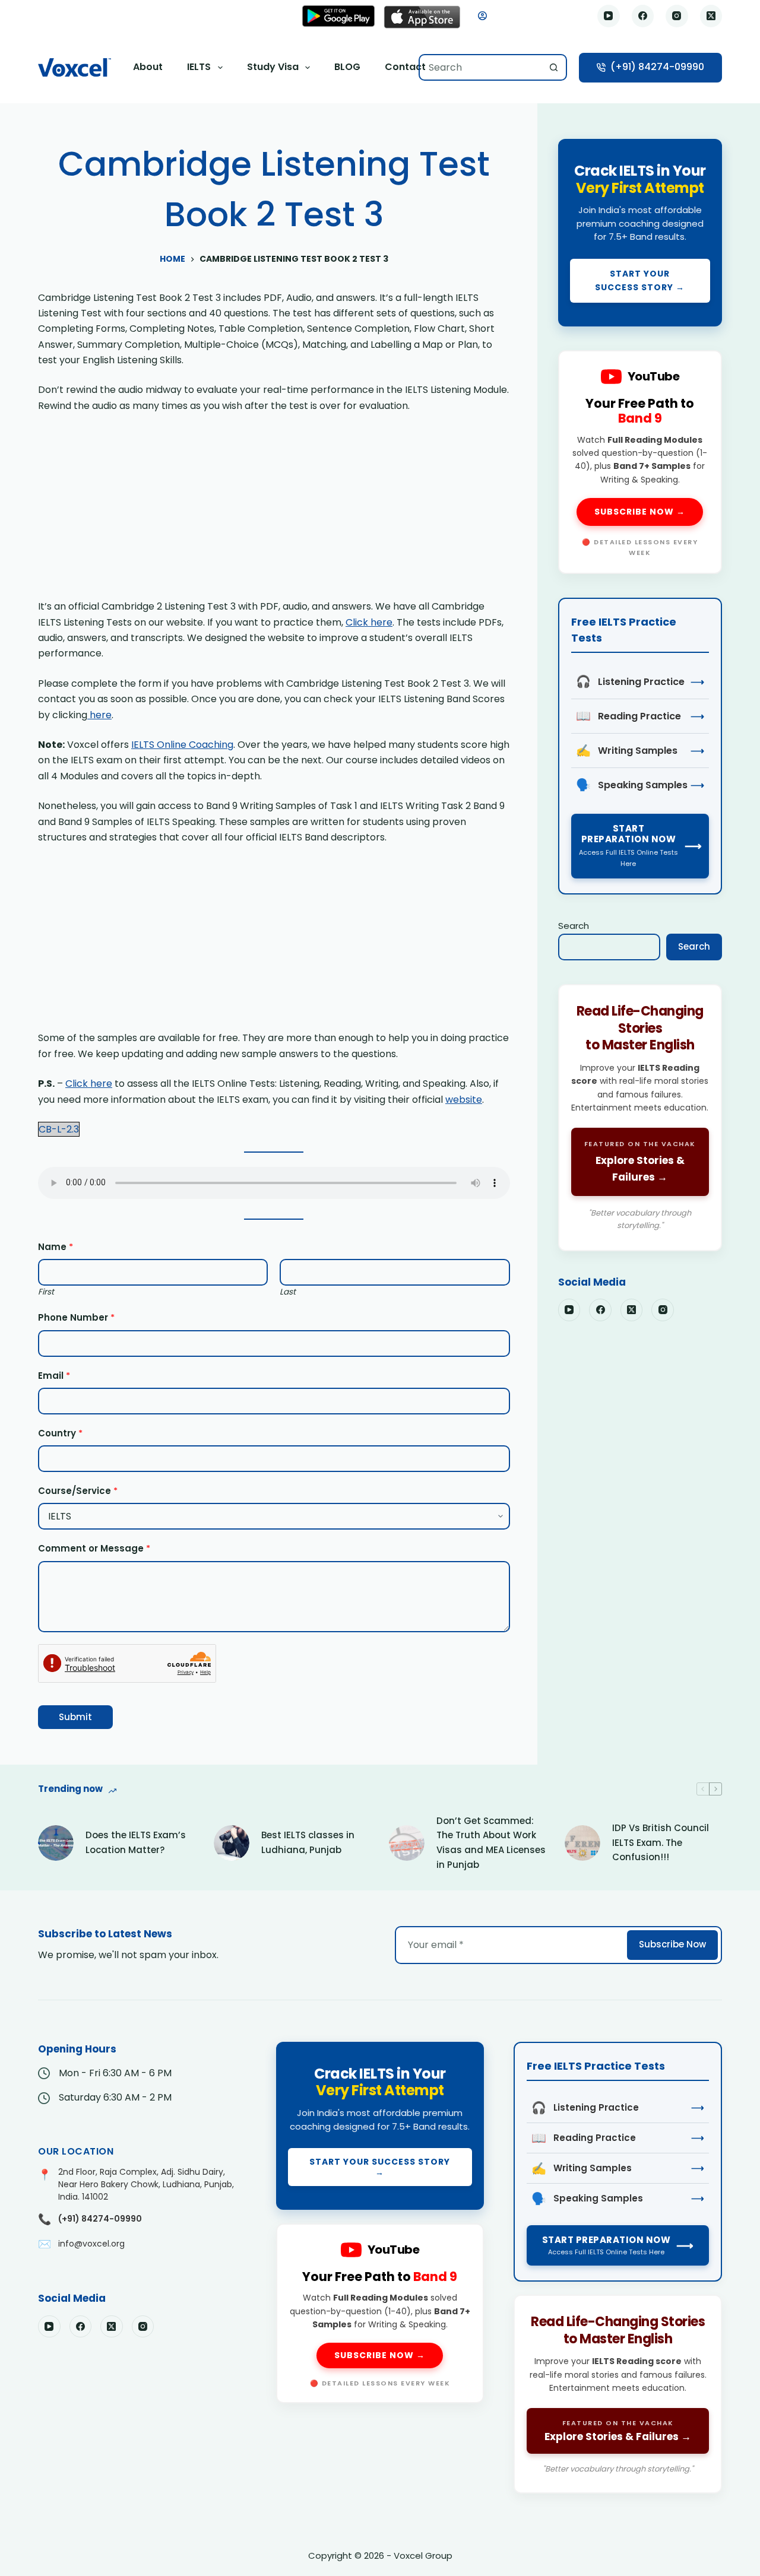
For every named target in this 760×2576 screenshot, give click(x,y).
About (148, 67)
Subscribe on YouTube (640, 462)
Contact (405, 67)
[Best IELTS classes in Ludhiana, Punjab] (232, 1843)
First (46, 1292)
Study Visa (273, 67)
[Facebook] (643, 16)
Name (56, 1247)
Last (288, 1292)
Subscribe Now (672, 1944)
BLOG (347, 67)
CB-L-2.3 (59, 1129)
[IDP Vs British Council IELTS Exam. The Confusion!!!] (582, 1843)
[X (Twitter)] (711, 16)
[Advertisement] (274, 511)
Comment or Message (94, 1548)
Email (54, 1376)
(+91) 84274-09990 (657, 67)
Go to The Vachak (640, 1117)
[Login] (482, 16)
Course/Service (78, 1491)
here (99, 715)
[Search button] (554, 67)
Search (574, 926)
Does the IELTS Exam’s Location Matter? (136, 1842)
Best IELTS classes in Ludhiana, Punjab (308, 1842)
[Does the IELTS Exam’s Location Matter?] (56, 1843)
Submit (75, 1717)
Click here (369, 622)
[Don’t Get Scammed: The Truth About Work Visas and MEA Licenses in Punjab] (407, 1843)
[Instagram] (677, 16)
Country (60, 1433)
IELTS (199, 67)
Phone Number (76, 1317)
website (464, 1100)
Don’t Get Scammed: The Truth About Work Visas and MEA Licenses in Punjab (491, 1843)
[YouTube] (609, 16)
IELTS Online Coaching (182, 745)
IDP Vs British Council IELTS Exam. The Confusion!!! (661, 1843)
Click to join (640, 233)
